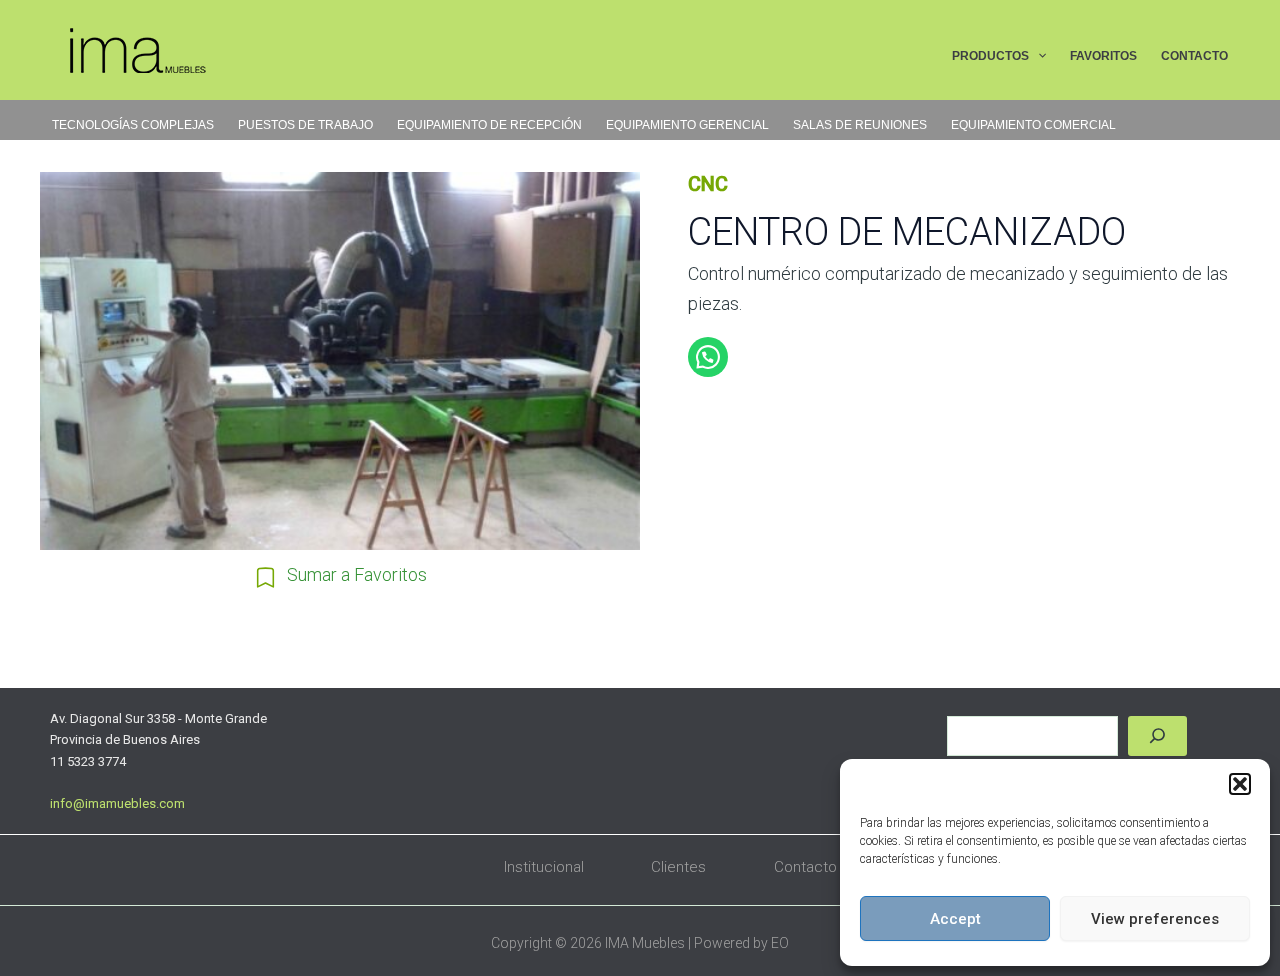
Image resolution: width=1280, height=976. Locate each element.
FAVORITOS (1103, 56)
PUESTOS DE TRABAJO (305, 125)
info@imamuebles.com (117, 803)
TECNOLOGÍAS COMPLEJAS (133, 125)
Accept (955, 919)
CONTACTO (1194, 56)
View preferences (1155, 919)
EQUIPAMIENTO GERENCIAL (687, 125)
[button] (1240, 784)
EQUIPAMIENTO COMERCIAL (1033, 125)
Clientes (678, 867)
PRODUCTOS (990, 56)
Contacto (805, 867)
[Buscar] (1157, 736)
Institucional (544, 867)
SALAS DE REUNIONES (860, 125)
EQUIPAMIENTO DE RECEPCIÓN (489, 125)
